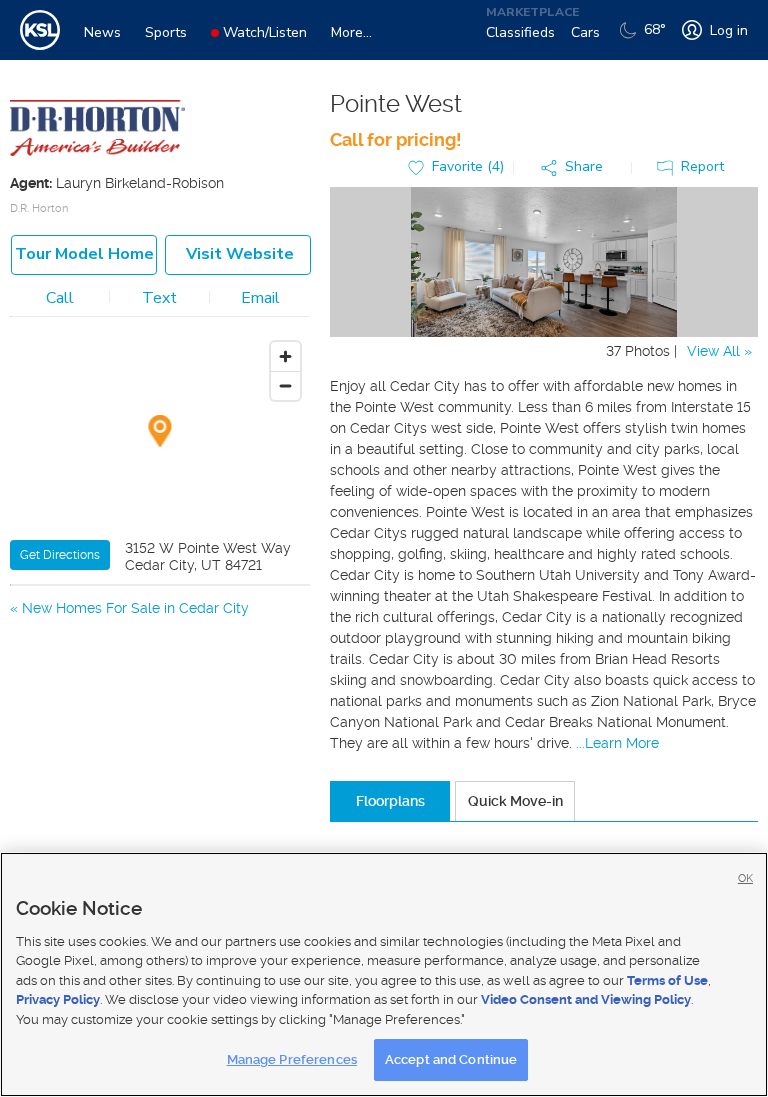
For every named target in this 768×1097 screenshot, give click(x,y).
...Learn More (617, 743)
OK (745, 878)
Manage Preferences (292, 1059)
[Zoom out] (285, 385)
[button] (577, 167)
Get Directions (60, 555)
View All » (719, 351)
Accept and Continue (451, 1059)
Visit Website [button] (240, 254)
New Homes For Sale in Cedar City (135, 608)
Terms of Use (667, 980)
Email (260, 298)
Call (60, 298)
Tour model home (84, 254)
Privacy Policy (58, 999)
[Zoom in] (285, 356)
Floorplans (390, 801)
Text (159, 298)
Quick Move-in (515, 801)
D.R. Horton (39, 208)
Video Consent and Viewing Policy (586, 999)
